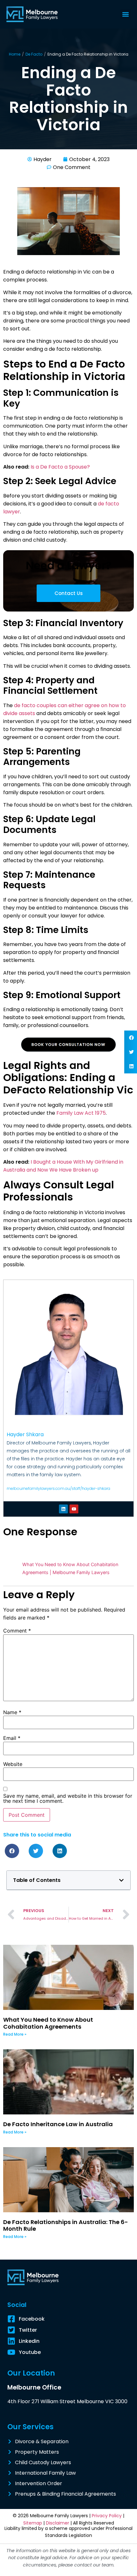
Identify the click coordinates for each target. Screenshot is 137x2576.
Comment (17, 1631)
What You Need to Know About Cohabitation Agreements (48, 2023)
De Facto (34, 54)
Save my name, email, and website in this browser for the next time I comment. (68, 1798)
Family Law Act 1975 (81, 1113)
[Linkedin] (63, 1509)
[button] (125, 14)
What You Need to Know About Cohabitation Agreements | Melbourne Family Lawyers (70, 1568)
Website (13, 1764)
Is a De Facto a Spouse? (60, 467)
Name (12, 1712)
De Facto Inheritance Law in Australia (58, 2124)
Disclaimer (58, 2523)
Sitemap (33, 2523)
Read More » (15, 2034)
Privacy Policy (107, 2516)
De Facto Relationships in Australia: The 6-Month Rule (66, 2225)
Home (15, 54)
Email (12, 1738)
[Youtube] (74, 1509)
